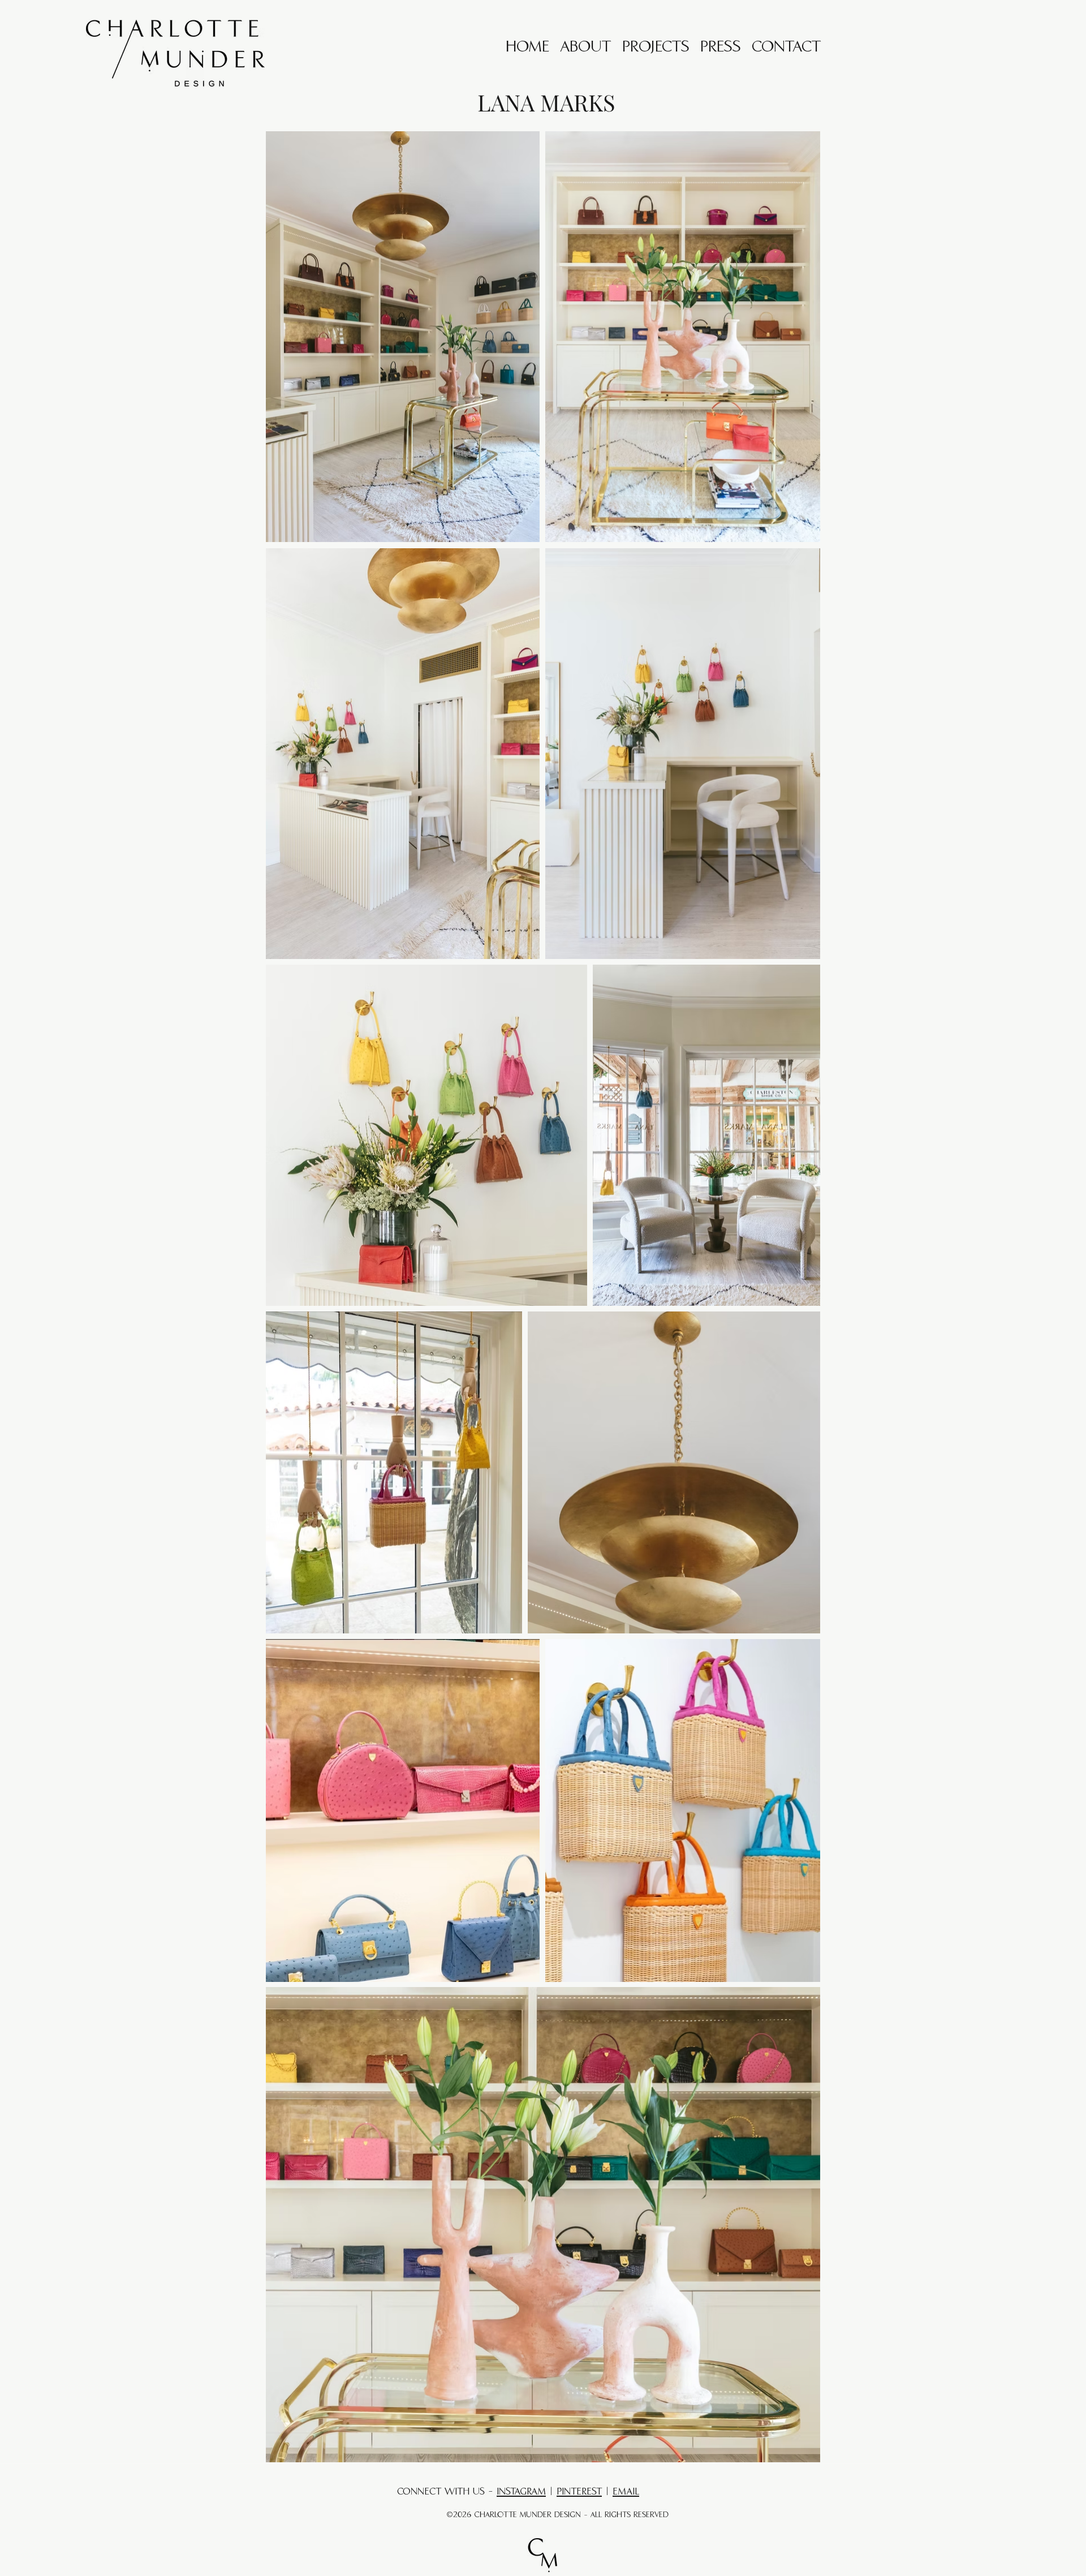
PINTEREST (579, 2492)
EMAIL (626, 2492)
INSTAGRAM (521, 2492)
